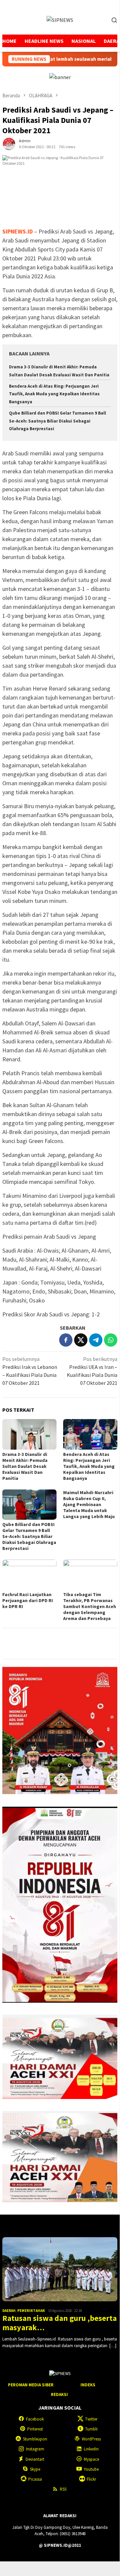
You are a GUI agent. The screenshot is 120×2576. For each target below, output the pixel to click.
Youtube (91, 2469)
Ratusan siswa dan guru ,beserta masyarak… (60, 2323)
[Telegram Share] (96, 1340)
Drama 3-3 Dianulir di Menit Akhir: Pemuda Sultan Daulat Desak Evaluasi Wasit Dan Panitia (25, 1466)
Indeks (88, 2385)
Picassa (35, 2479)
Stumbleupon (35, 2439)
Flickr (91, 2479)
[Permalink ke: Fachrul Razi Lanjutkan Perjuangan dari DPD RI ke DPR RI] (29, 1575)
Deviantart (35, 2459)
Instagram (35, 2449)
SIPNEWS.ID (18, 231)
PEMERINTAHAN (31, 2311)
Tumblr (91, 2429)
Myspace (91, 2459)
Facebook (35, 2419)
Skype (35, 2469)
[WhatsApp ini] (111, 1340)
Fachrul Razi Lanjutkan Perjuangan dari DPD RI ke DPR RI (28, 1600)
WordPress (91, 2439)
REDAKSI (59, 2394)
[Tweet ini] (81, 1340)
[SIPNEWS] (60, 19)
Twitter (91, 2419)
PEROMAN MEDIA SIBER (31, 2385)
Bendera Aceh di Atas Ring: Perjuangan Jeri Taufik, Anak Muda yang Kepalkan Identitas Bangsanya (54, 394)
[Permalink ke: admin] (9, 143)
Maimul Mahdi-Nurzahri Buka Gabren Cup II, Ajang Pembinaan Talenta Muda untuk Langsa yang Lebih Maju (89, 1504)
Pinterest (35, 2429)
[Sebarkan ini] (66, 1340)
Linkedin (91, 2449)
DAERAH (9, 2311)
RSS (63, 2489)
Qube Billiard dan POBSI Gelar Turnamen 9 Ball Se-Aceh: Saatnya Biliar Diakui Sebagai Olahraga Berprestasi (58, 421)
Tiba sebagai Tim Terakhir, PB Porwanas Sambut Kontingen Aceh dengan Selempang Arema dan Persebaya (90, 1606)
